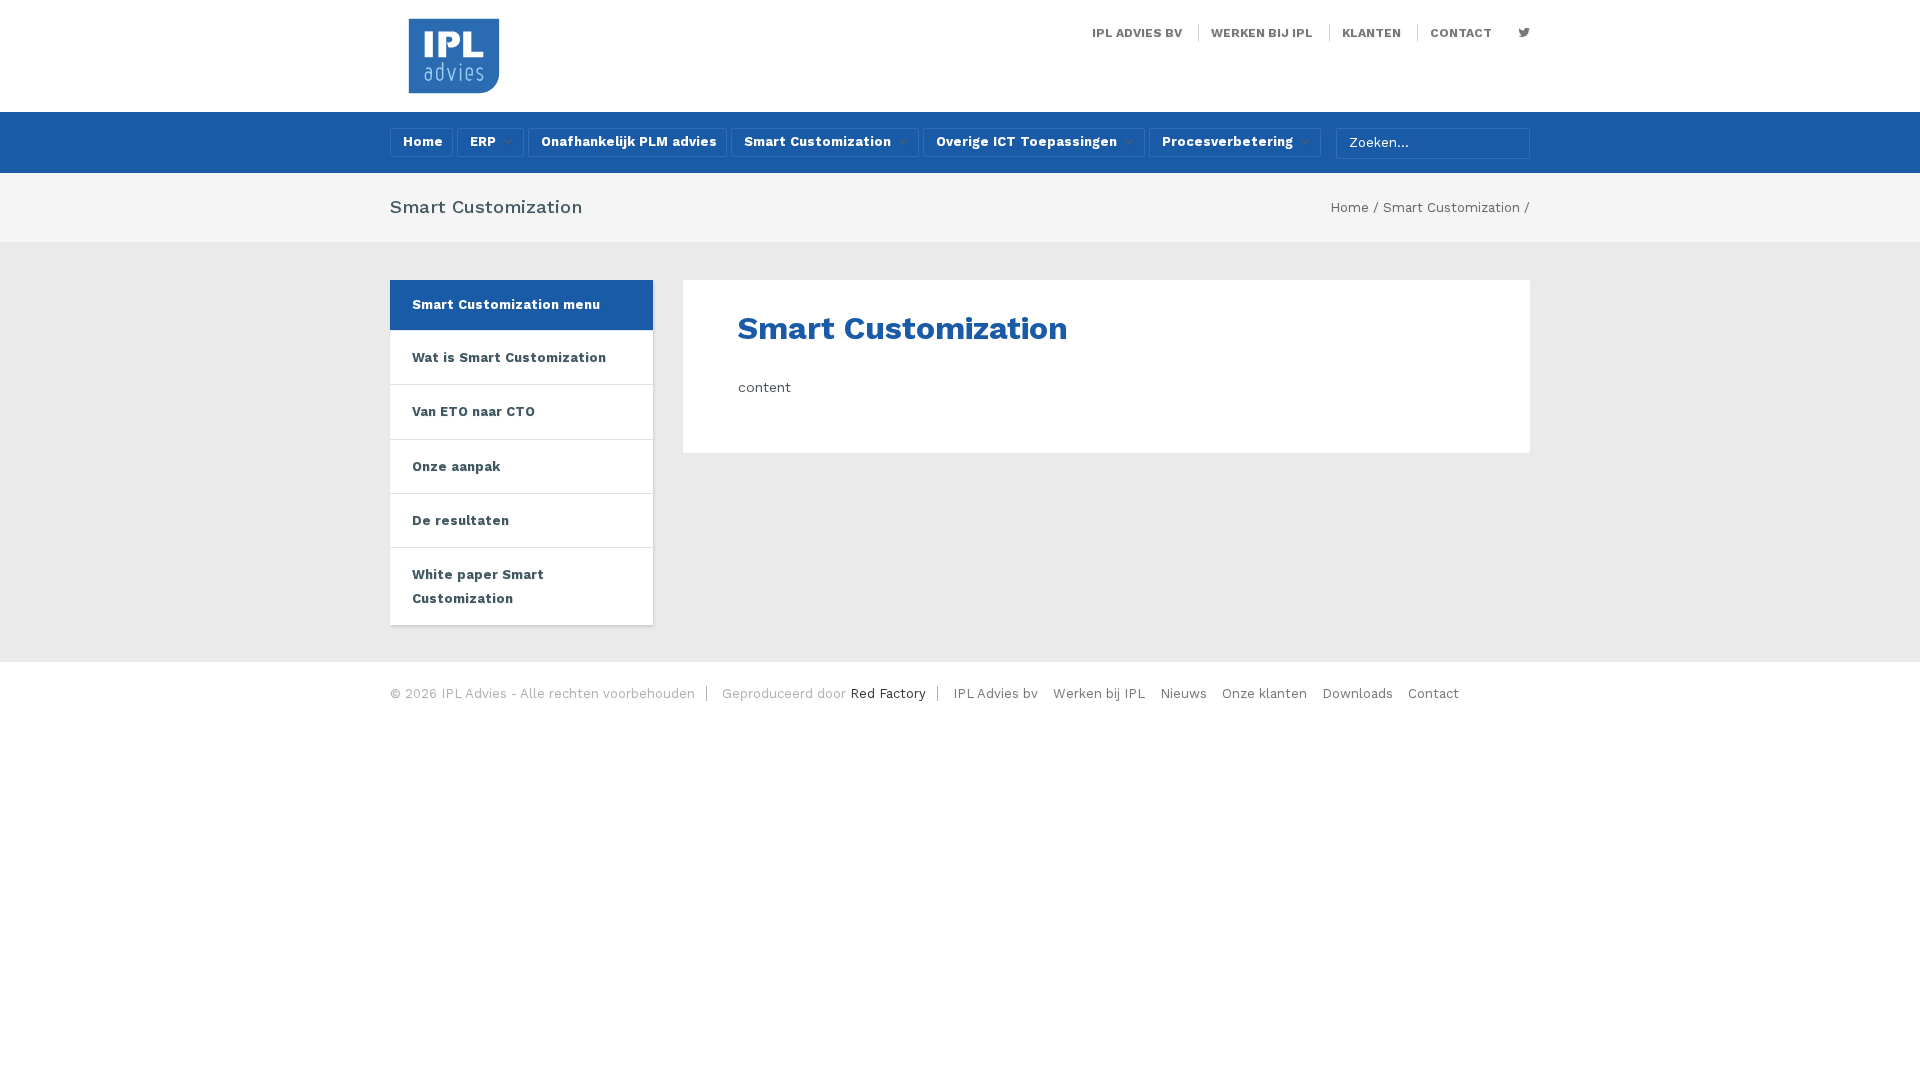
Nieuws (1183, 693)
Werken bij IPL (1262, 33)
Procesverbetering (1227, 141)
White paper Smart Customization (478, 586)
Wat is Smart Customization (509, 357)
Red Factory (888, 693)
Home (423, 141)
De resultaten (460, 520)
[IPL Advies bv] (454, 54)
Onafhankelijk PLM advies (629, 141)
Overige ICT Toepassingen (1026, 141)
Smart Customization (817, 141)
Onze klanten (1264, 693)
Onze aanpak (456, 466)
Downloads (1357, 693)
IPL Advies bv (1137, 33)
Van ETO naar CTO (473, 411)
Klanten (1371, 33)
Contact (1461, 33)
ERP (483, 141)
